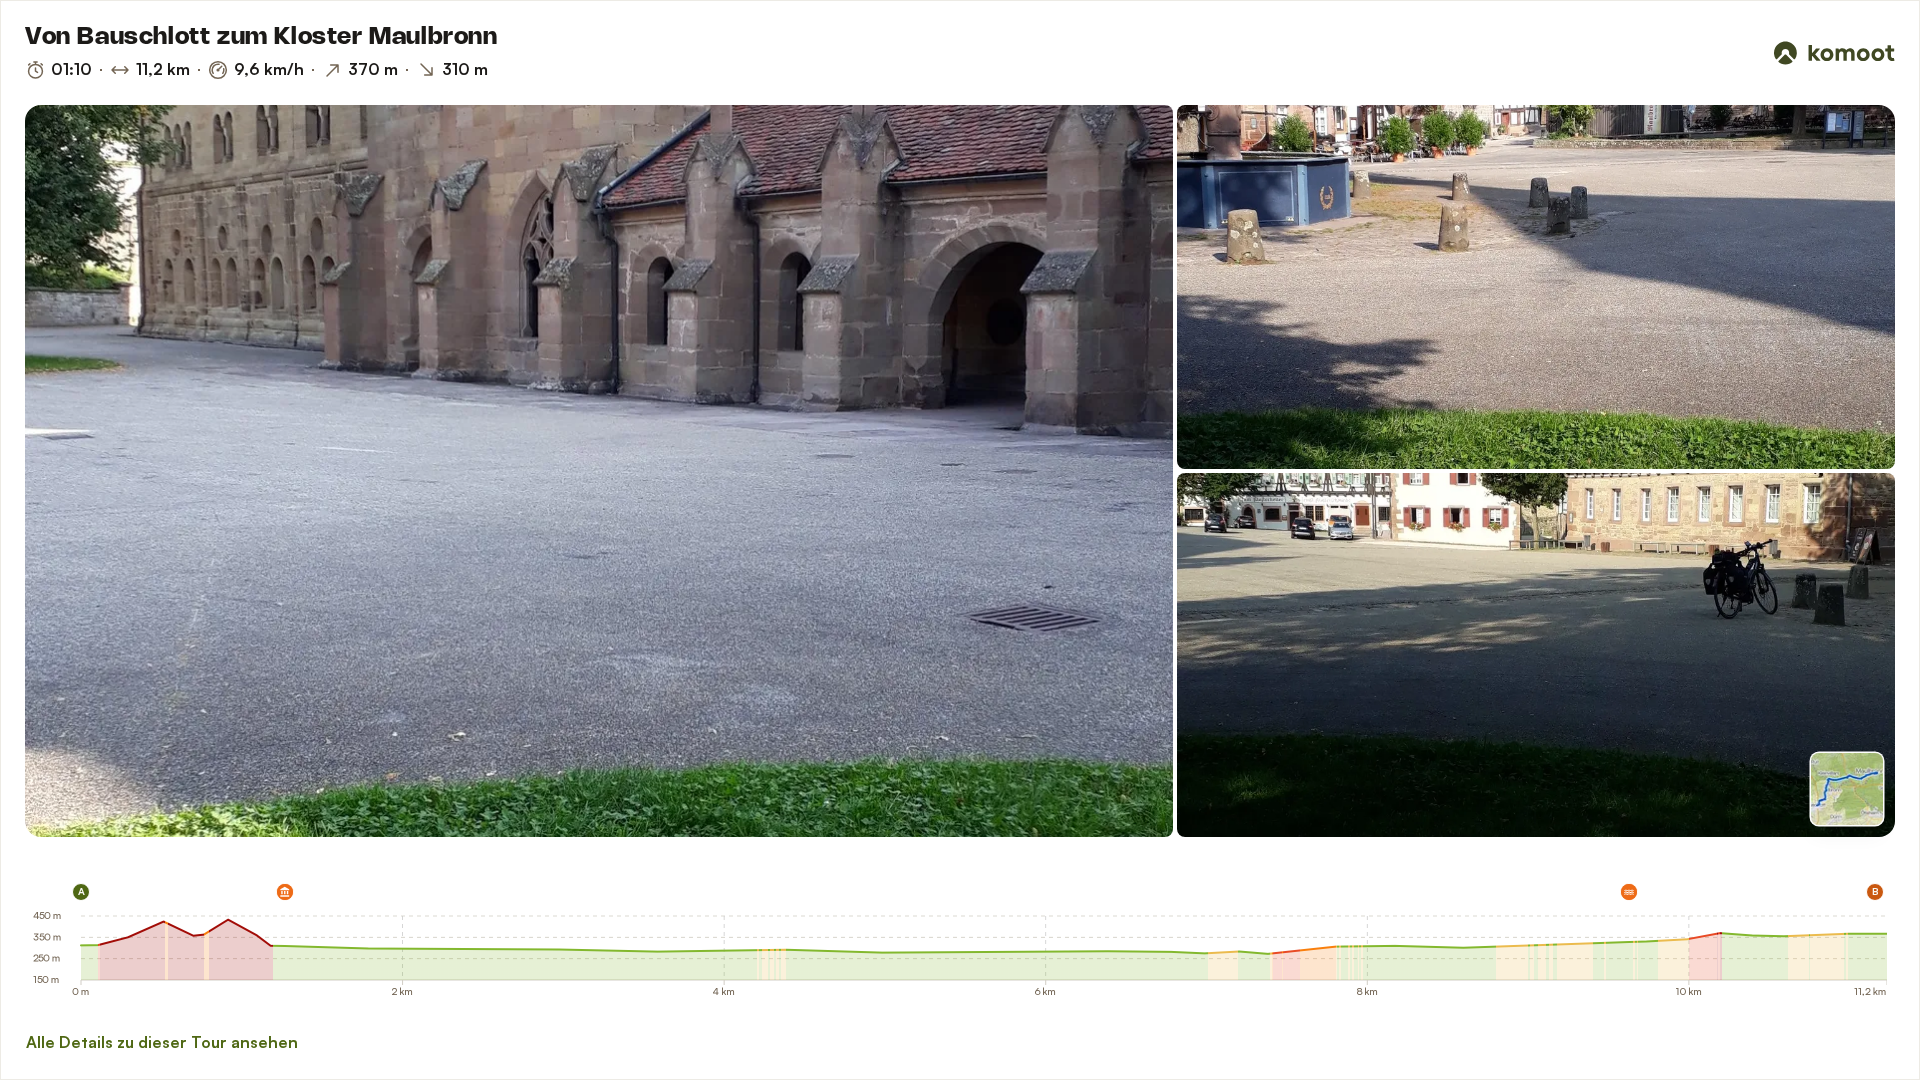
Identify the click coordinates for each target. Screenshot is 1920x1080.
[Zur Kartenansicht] (1847, 789)
